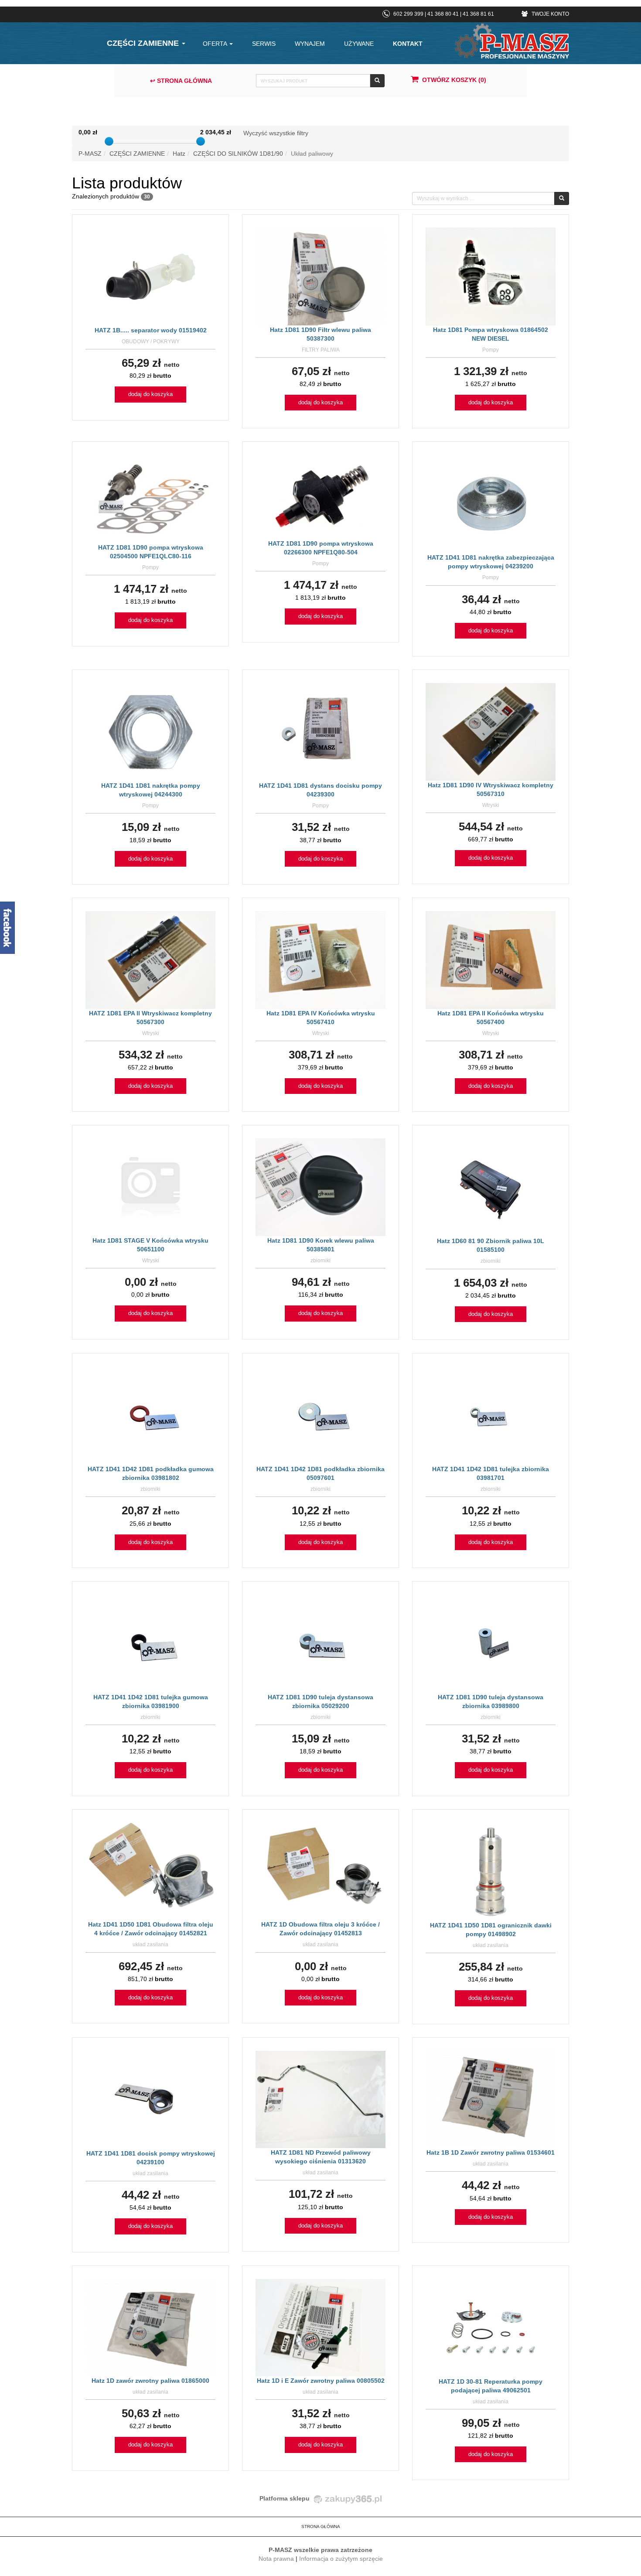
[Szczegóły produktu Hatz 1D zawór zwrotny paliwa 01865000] (150, 2327)
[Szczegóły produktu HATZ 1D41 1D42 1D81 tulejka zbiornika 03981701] (491, 1415)
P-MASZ (90, 154)
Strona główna (321, 2526)
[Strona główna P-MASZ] (512, 41)
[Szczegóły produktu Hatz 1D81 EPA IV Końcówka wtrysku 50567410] (320, 960)
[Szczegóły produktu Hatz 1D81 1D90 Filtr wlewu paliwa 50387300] (320, 276)
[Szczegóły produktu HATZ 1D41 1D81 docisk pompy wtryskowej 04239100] (150, 2099)
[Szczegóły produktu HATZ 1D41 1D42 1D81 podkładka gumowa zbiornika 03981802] (150, 1415)
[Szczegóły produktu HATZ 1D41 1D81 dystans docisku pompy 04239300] (321, 731)
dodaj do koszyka (150, 394)
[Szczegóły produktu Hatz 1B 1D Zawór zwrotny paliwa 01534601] (491, 2099)
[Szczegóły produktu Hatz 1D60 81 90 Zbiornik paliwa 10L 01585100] (491, 1187)
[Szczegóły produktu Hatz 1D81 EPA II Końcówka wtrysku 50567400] (491, 960)
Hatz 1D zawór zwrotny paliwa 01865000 (150, 2381)
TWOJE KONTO (550, 14)
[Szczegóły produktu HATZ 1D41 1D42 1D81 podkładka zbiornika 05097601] (320, 1415)
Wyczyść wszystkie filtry (276, 133)
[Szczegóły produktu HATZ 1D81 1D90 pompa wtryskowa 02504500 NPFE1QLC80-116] (150, 499)
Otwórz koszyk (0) (454, 80)
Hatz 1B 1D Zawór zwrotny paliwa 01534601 (491, 2152)
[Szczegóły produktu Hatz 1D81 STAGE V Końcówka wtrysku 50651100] (150, 1187)
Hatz (179, 154)
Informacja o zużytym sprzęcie (341, 2559)
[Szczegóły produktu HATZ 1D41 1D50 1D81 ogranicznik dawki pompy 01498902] (491, 1871)
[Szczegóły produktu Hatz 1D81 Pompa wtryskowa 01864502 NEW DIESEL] (491, 276)
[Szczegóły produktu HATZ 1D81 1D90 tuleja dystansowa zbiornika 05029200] (321, 1643)
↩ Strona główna (181, 81)
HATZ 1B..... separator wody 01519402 (151, 330)
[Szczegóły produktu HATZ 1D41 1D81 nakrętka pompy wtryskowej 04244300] (151, 731)
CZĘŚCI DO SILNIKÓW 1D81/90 (238, 154)
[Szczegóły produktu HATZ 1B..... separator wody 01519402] (151, 276)
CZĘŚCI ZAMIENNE (144, 43)
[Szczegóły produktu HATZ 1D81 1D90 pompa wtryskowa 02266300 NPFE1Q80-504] (320, 496)
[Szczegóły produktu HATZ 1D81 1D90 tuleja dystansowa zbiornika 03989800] (491, 1643)
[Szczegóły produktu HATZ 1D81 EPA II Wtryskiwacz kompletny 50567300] (150, 960)
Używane (359, 44)
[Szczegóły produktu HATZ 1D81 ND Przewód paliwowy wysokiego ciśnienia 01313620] (320, 2099)
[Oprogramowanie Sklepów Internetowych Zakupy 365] (346, 2498)
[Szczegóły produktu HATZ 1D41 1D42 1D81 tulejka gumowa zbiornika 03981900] (150, 1643)
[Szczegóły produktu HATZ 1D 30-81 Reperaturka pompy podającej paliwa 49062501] (491, 2327)
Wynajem (310, 44)
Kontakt (408, 44)
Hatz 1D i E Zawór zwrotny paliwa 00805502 (321, 2381)
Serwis (264, 44)
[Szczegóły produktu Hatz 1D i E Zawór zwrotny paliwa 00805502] (320, 2327)
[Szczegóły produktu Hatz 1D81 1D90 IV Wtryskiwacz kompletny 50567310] (491, 731)
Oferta (216, 44)
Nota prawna (276, 2559)
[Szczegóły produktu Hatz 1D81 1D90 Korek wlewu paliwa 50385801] (320, 1187)
